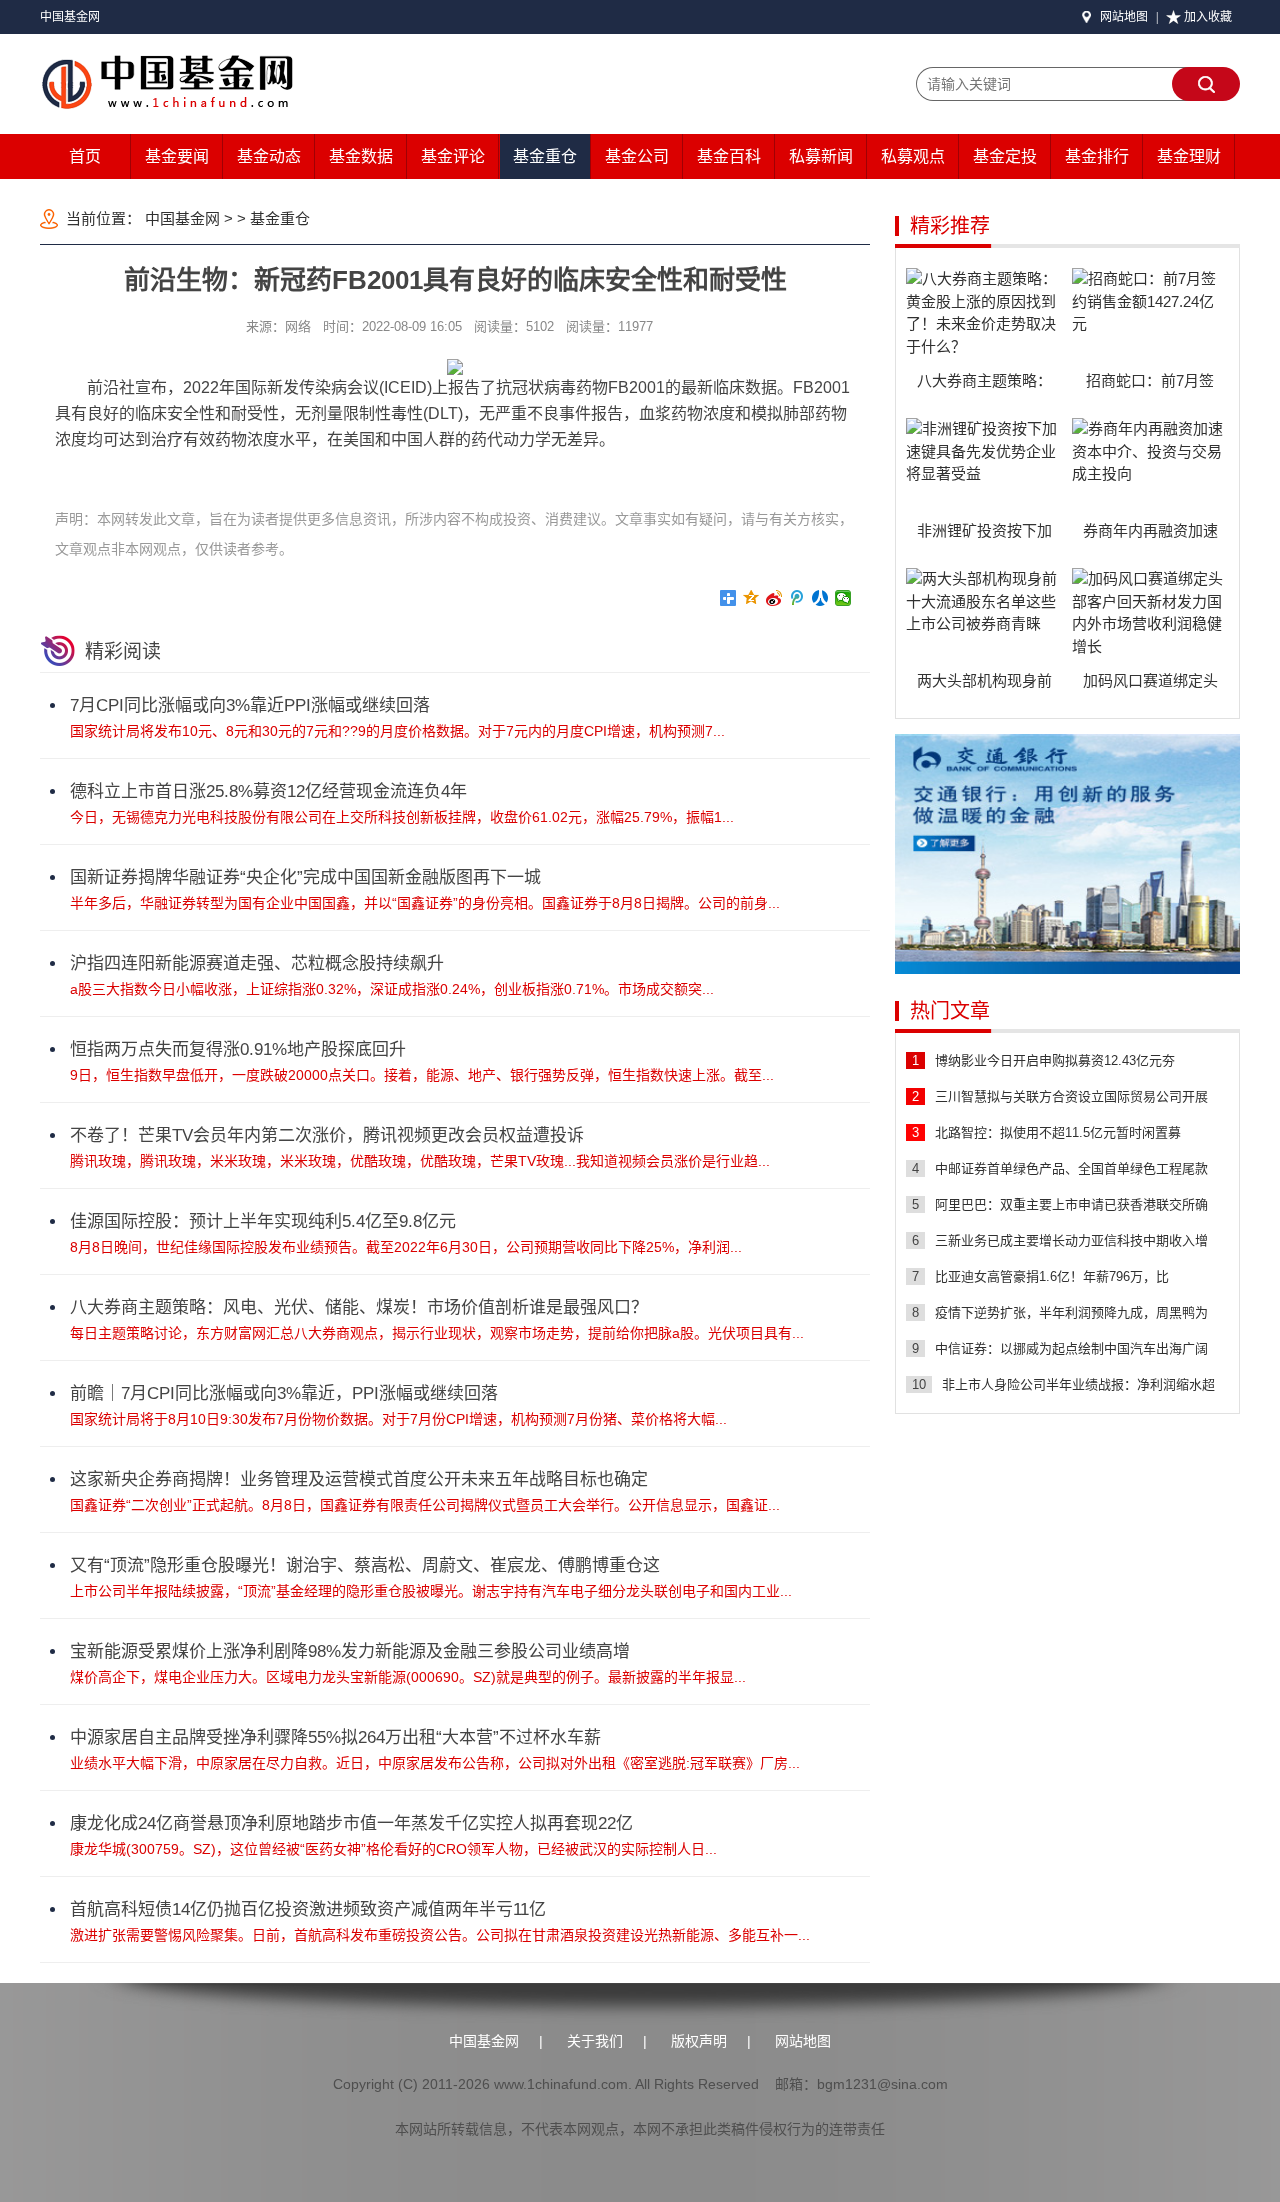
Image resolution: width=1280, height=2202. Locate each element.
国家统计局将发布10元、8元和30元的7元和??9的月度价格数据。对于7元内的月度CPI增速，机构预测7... (397, 731)
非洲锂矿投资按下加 (984, 530)
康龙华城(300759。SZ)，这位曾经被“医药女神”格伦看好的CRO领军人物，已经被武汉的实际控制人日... (393, 1849)
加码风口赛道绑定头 (1150, 680)
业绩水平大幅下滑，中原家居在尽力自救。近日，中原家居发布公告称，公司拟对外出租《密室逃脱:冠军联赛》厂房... (435, 1763)
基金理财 (1189, 156)
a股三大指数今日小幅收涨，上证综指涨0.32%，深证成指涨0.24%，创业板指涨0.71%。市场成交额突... (392, 989)
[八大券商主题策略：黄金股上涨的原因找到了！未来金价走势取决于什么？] (984, 318)
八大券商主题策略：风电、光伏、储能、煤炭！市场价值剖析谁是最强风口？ (359, 1307)
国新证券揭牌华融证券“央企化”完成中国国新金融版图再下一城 (305, 877)
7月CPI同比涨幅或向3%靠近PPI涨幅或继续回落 (250, 705)
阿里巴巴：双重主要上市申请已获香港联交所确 (1071, 1204)
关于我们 (595, 2041)
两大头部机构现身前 (984, 680)
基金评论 (453, 156)
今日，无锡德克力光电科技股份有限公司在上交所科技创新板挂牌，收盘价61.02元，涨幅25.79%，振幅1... (402, 817)
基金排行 (1097, 156)
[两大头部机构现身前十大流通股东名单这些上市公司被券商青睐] (984, 618)
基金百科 (729, 156)
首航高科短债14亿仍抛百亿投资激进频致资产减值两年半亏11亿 (308, 1909)
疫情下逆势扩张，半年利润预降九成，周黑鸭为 (1071, 1312)
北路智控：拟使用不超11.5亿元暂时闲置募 (1058, 1132)
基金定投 (1005, 156)
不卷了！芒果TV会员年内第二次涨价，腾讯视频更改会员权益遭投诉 (327, 1135)
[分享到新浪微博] (774, 598)
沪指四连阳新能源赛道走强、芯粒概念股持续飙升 (257, 963)
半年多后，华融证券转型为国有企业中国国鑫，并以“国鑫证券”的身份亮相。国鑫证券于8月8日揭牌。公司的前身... (425, 903)
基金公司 (637, 156)
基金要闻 (177, 156)
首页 (85, 156)
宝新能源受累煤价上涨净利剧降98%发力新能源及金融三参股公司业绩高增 (350, 1651)
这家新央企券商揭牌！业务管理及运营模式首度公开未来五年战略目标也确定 (359, 1479)
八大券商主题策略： (984, 380)
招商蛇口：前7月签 (1150, 380)
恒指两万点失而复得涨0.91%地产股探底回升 (238, 1049)
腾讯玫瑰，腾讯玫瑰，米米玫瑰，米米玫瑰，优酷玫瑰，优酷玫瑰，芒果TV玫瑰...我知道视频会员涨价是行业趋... (420, 1161)
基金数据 (361, 156)
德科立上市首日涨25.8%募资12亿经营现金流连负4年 (268, 791)
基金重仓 (545, 156)
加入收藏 (1208, 17)
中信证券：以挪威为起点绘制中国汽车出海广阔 (1071, 1348)
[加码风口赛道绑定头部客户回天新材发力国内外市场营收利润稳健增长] (1150, 618)
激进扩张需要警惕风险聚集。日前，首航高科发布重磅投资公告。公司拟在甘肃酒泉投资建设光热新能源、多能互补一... (440, 1935)
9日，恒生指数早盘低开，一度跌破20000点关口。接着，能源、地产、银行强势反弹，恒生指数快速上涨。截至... (422, 1075)
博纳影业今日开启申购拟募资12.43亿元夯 (1055, 1060)
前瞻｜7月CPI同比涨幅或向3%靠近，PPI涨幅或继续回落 (284, 1393)
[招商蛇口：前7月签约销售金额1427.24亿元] (1150, 318)
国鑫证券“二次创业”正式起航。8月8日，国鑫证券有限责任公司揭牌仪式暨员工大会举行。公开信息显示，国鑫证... (425, 1505)
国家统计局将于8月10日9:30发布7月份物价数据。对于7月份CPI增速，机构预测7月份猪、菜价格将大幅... (398, 1419)
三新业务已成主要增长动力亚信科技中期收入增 (1071, 1240)
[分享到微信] (843, 598)
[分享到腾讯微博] (797, 598)
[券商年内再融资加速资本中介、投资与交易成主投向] (1150, 468)
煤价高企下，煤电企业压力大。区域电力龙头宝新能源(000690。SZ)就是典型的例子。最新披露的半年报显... (408, 1677)
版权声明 (699, 2041)
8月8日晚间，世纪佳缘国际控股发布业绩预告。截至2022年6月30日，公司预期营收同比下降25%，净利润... (406, 1247)
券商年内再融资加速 (1150, 530)
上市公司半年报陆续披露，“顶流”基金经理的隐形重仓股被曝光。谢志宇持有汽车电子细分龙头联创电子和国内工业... (431, 1591)
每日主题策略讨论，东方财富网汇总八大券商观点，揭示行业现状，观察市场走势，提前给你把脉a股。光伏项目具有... (437, 1333)
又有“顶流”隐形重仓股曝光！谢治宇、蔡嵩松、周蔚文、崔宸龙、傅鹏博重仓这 (365, 1565)
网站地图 (1124, 17)
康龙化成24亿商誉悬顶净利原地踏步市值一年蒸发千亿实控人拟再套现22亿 (351, 1823)
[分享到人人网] (820, 598)
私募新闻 (821, 156)
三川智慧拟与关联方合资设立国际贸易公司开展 (1071, 1096)
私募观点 (913, 156)
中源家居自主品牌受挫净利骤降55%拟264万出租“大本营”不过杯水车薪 (335, 1737)
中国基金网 (70, 17)
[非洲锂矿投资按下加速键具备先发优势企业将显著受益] (984, 468)
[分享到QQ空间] (751, 598)
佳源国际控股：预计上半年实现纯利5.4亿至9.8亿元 (263, 1221)
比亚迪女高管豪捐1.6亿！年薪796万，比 (1052, 1276)
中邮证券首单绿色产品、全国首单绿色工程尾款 (1071, 1168)
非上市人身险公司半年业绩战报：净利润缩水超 (1078, 1384)
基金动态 (269, 156)
